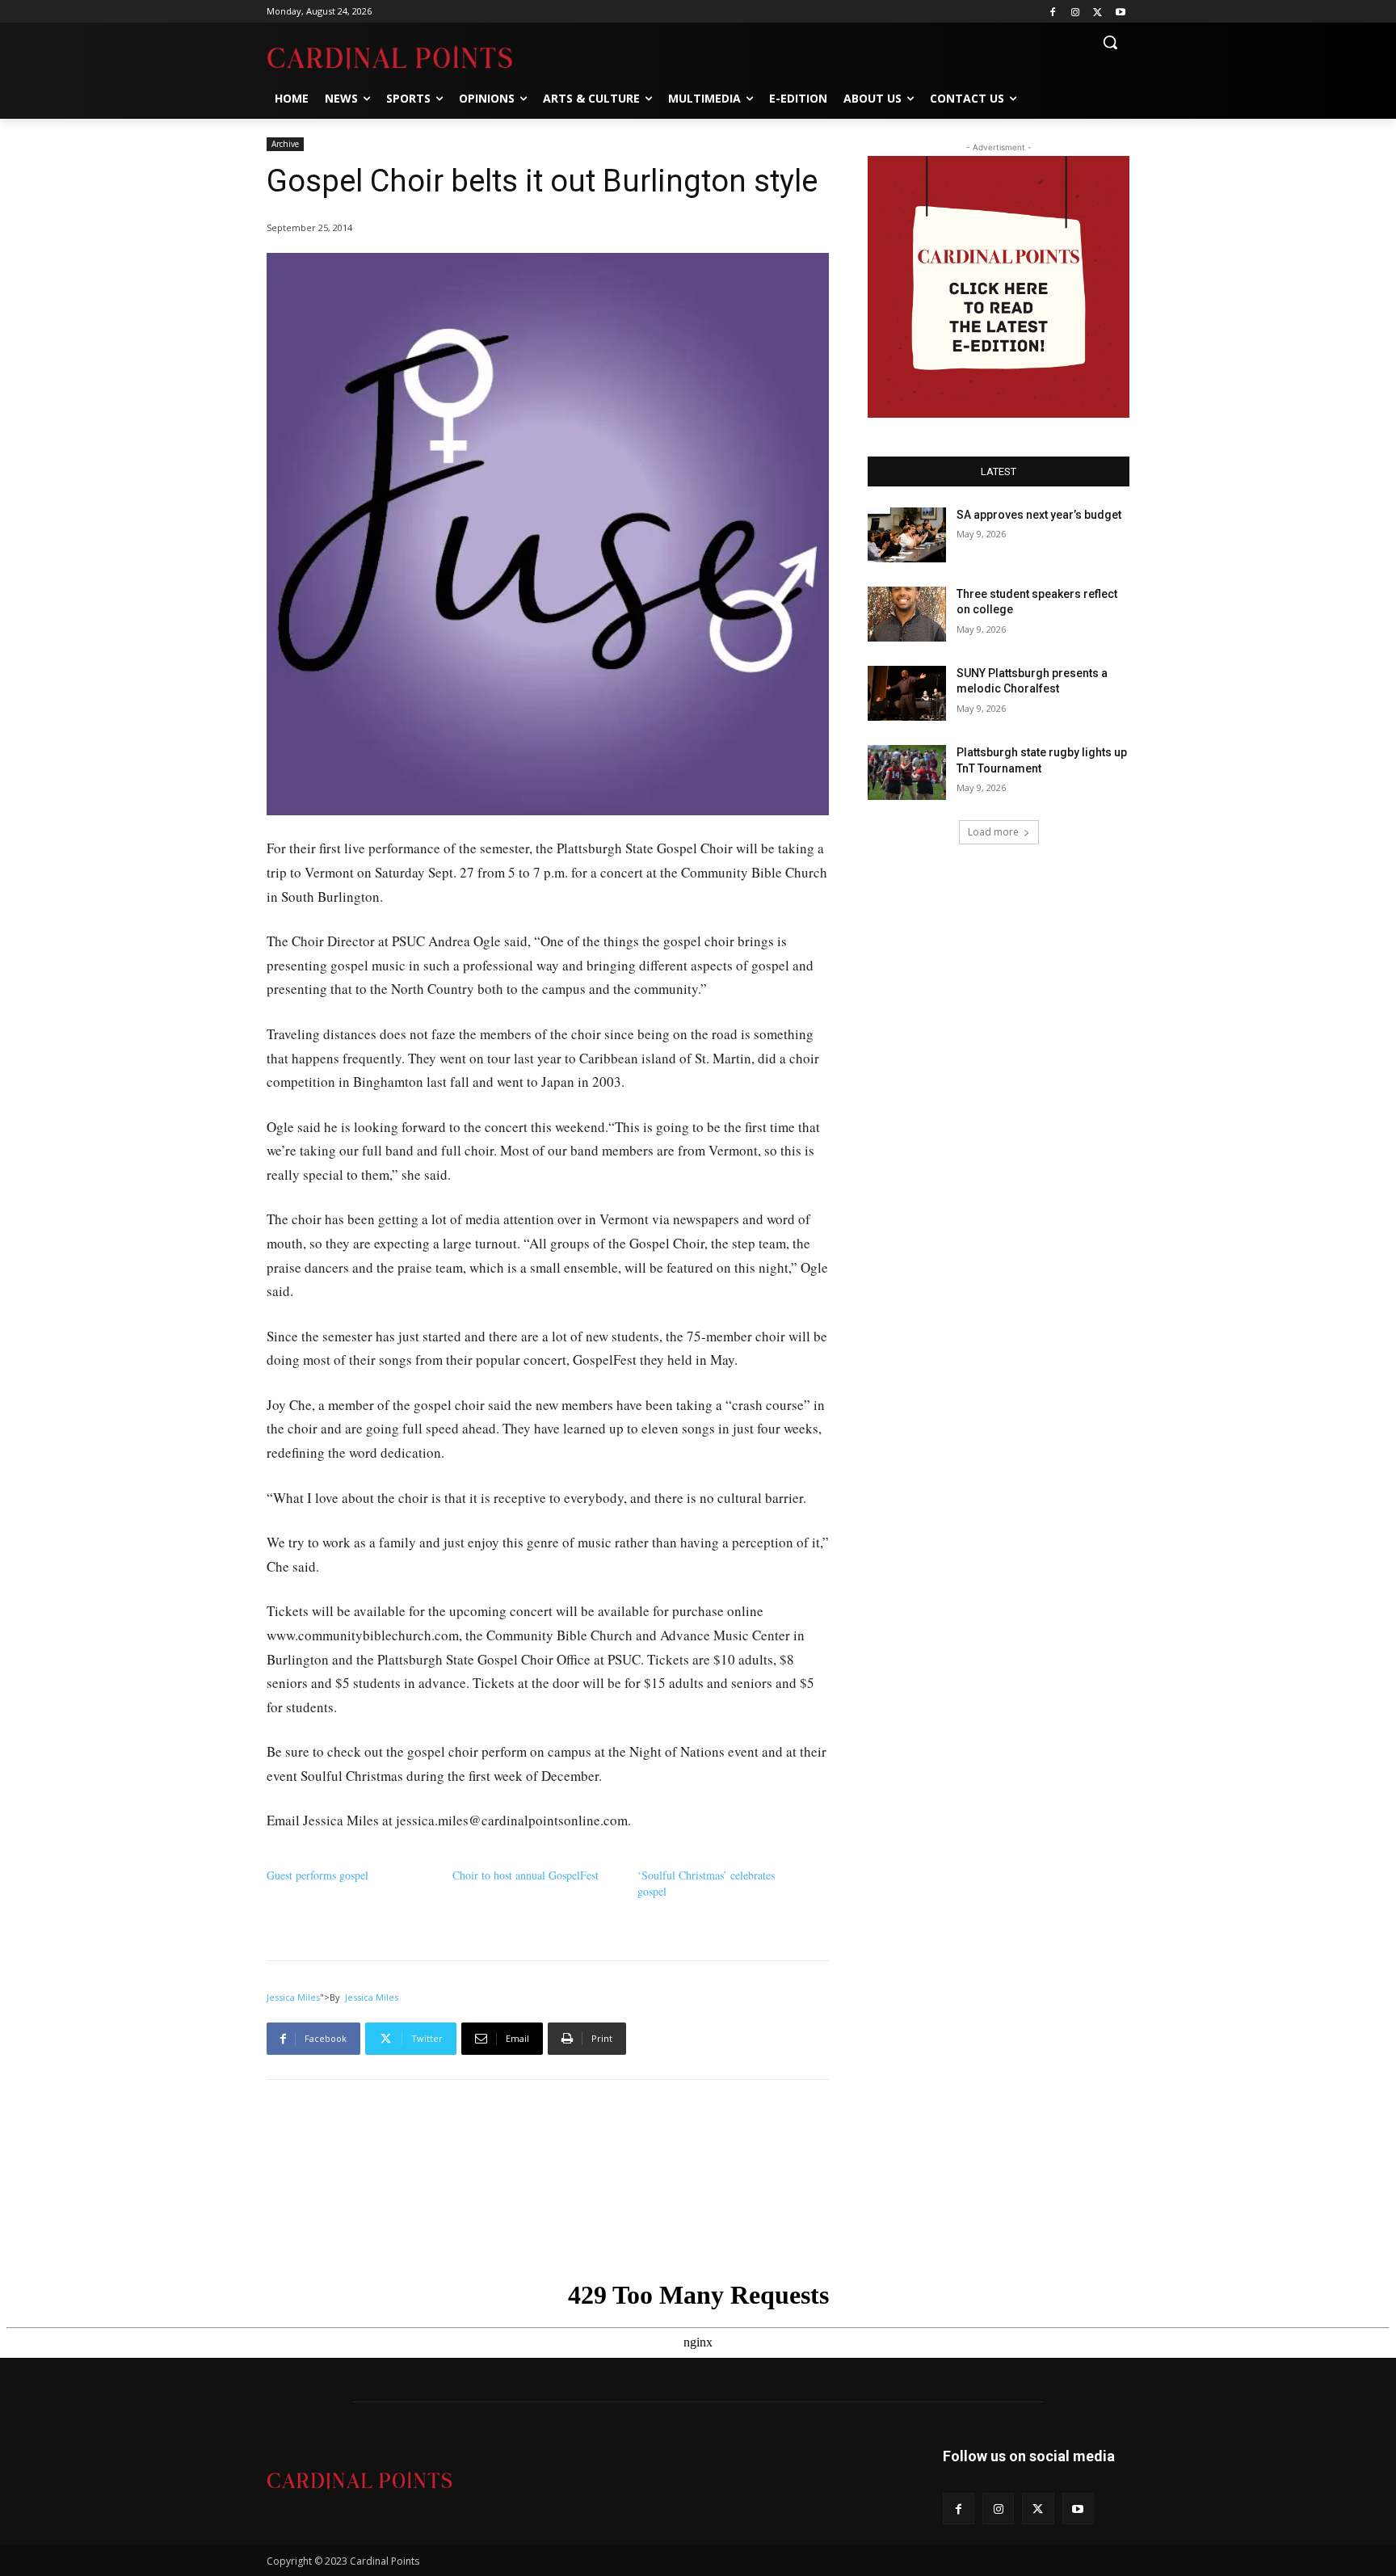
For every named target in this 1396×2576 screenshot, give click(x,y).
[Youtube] (1120, 12)
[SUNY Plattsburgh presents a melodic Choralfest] (907, 693)
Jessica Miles (293, 1997)
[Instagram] (1076, 12)
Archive (285, 144)
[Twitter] (1097, 12)
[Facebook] (1053, 12)
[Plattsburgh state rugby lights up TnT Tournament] (907, 772)
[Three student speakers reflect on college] (907, 614)
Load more (993, 832)
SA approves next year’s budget (1040, 515)
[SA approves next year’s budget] (907, 535)
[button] (1110, 42)
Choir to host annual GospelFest (526, 1875)
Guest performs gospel (317, 1875)
